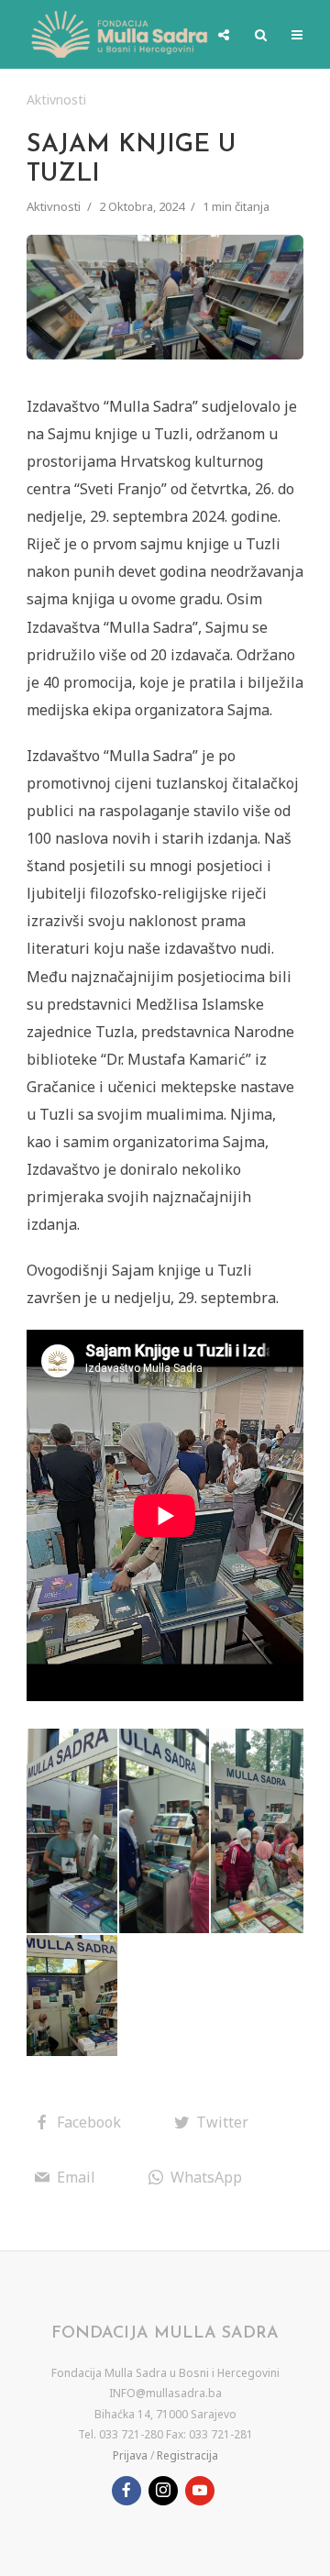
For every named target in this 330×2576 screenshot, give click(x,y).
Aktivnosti (56, 100)
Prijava (130, 2455)
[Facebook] (126, 2491)
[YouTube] (200, 2491)
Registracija (187, 2455)
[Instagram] (163, 2491)
